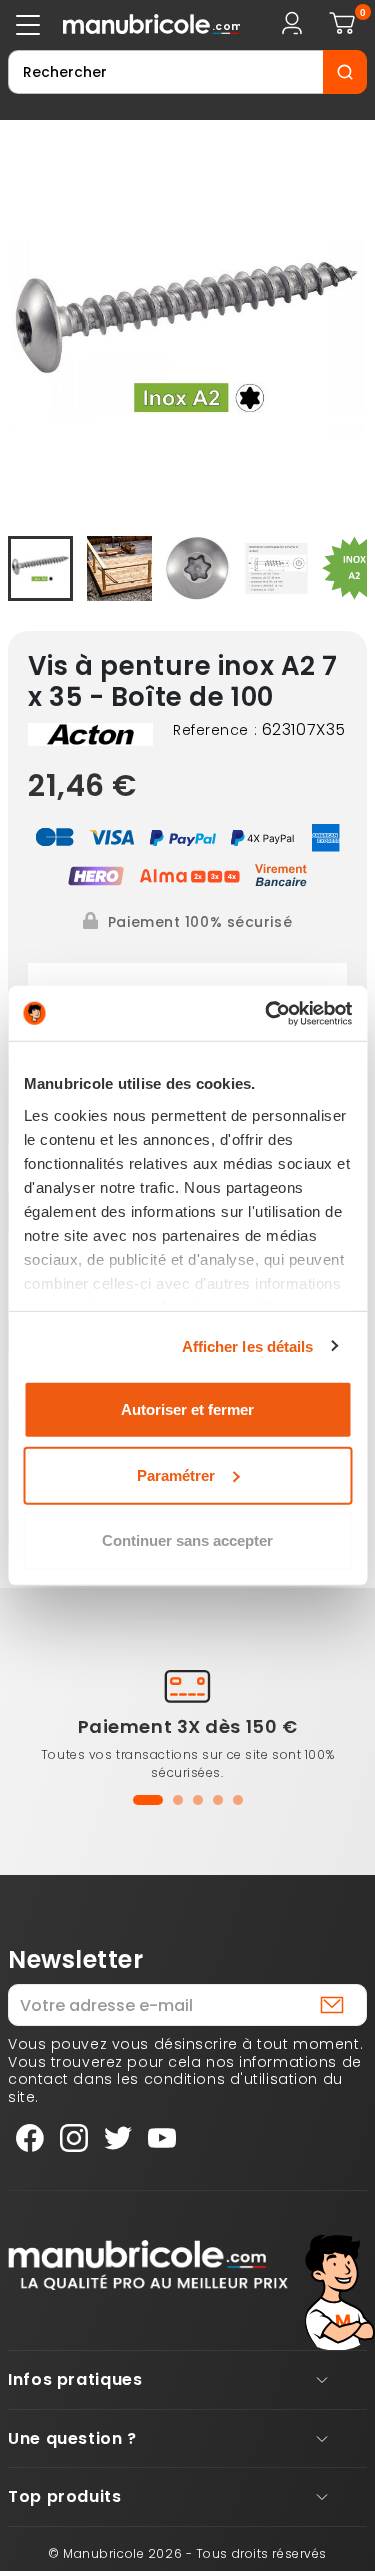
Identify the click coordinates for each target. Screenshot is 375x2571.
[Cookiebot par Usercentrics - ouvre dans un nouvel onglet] (267, 1013)
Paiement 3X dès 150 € (188, 1726)
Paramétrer (176, 1474)
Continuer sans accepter (187, 1540)
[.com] (135, 25)
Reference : (215, 731)
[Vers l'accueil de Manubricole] (148, 2264)
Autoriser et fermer (187, 1409)
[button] (148, 1800)
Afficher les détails (248, 1345)
